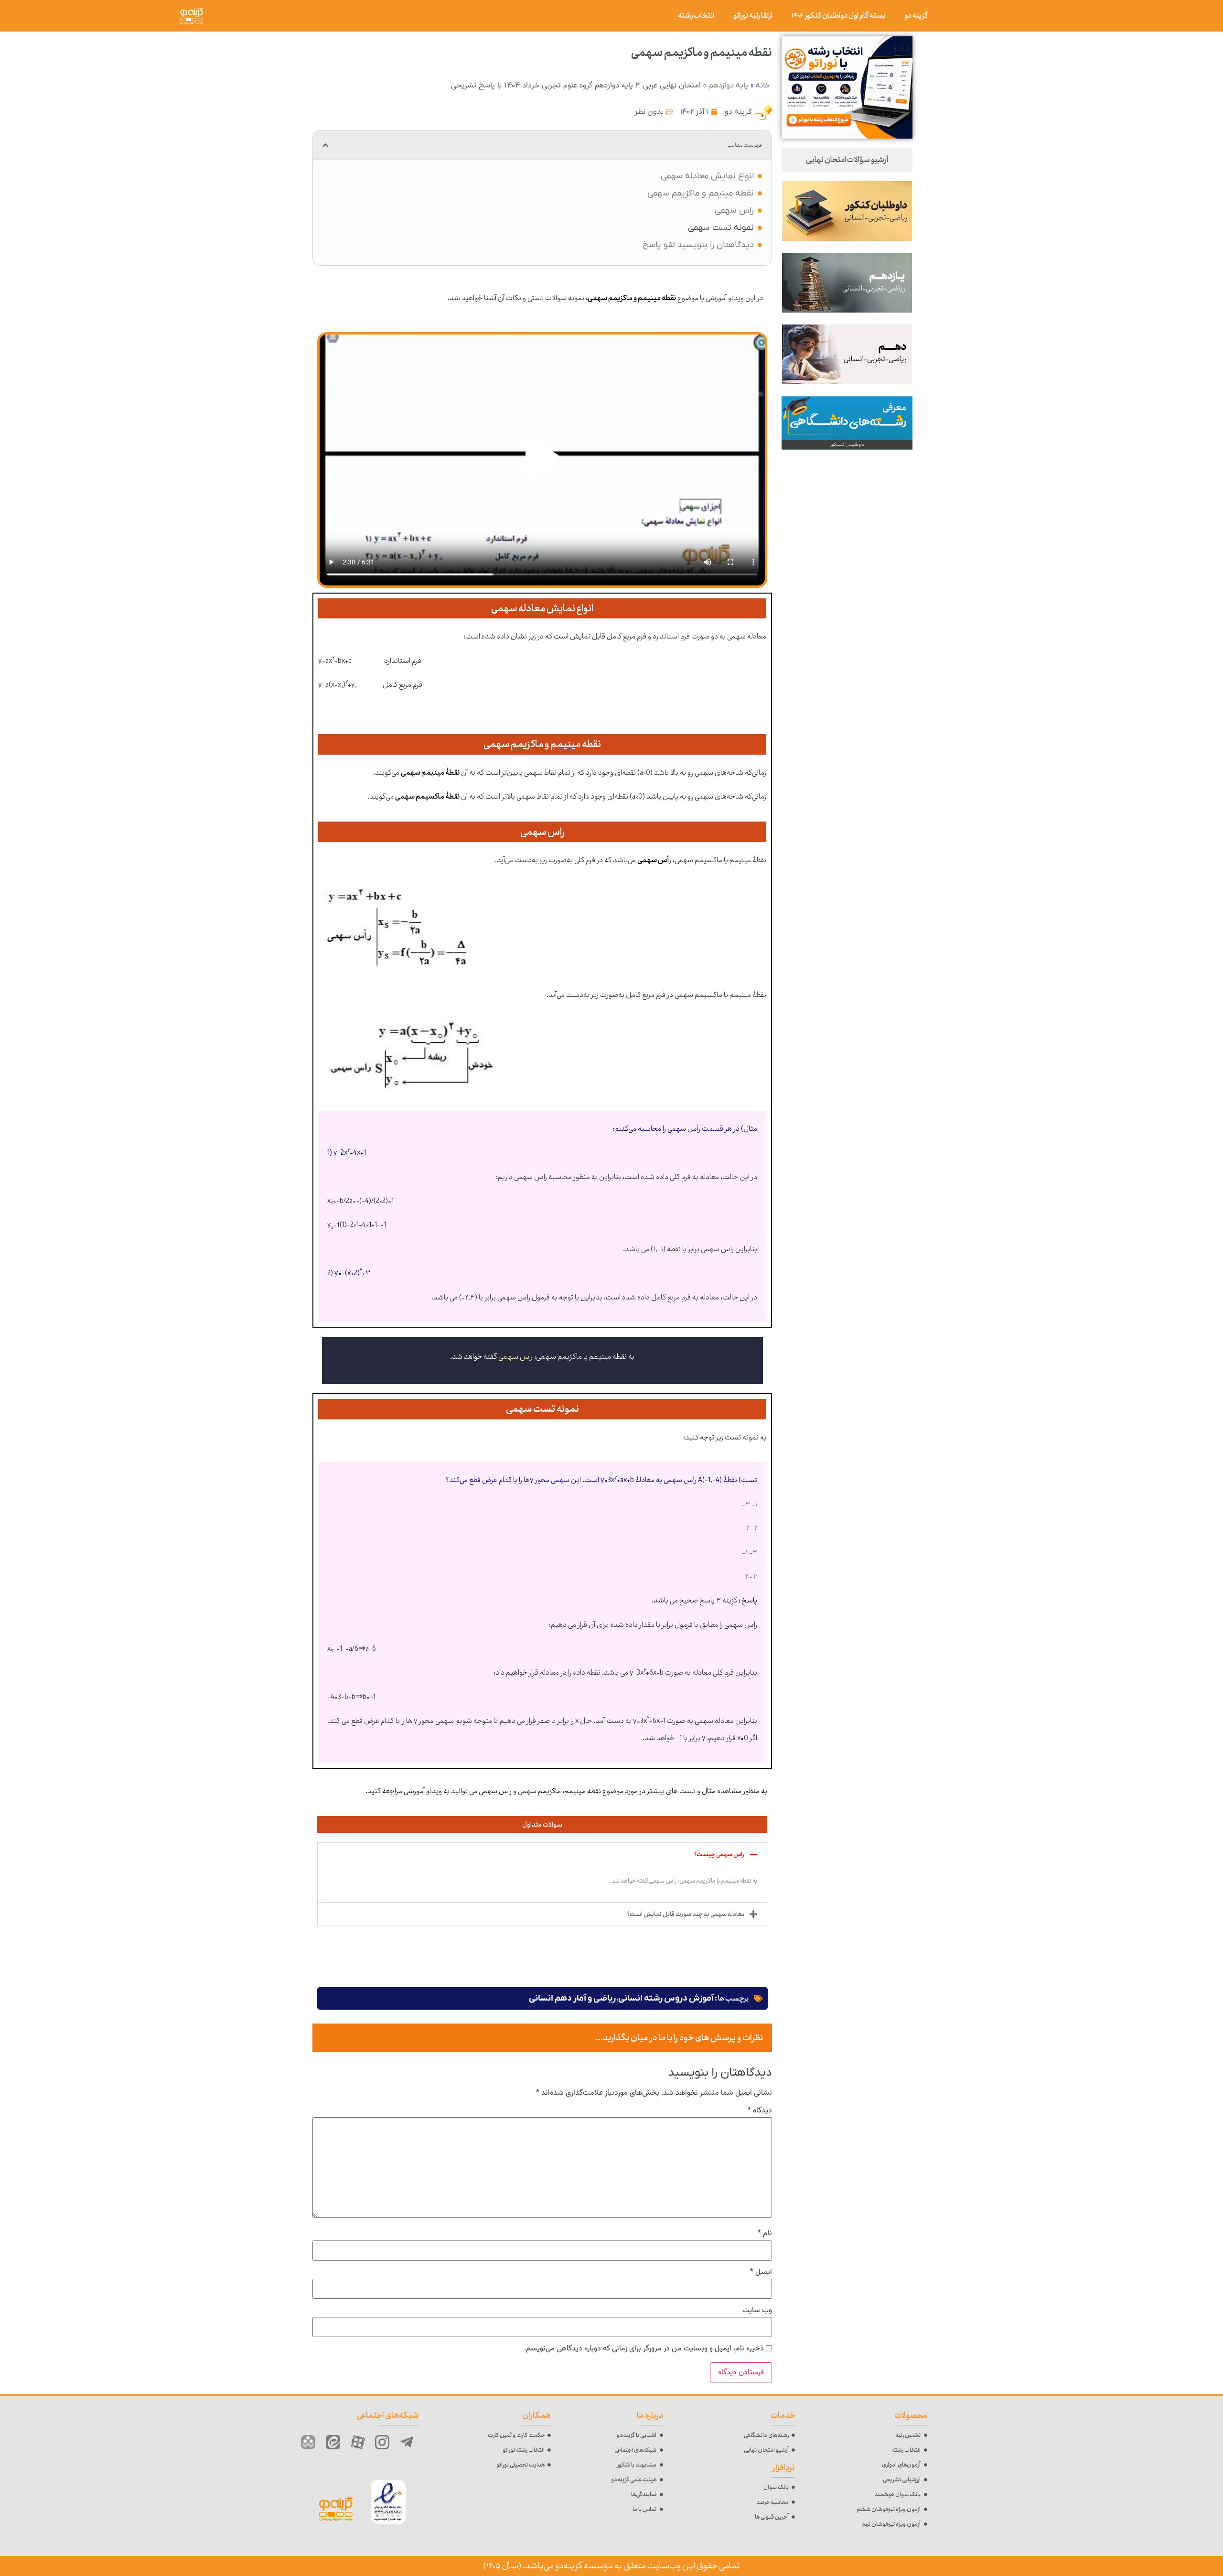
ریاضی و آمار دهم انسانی (572, 1998)
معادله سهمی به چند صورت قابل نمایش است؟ (686, 1914)
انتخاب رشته (696, 16)
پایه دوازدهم (728, 86)
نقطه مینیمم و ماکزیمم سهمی (701, 193)
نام (765, 2234)
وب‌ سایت (757, 2311)
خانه (763, 86)
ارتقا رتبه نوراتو (753, 16)
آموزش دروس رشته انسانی (666, 1998)
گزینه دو (916, 16)
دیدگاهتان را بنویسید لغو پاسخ (698, 245)
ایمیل (761, 2273)
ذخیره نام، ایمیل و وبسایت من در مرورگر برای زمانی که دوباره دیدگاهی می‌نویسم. (644, 2349)
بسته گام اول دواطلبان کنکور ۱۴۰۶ (838, 16)
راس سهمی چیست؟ (719, 1854)
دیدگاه (760, 2111)
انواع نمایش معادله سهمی (707, 176)
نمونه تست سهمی (721, 228)
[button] (325, 145)
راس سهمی (734, 211)
